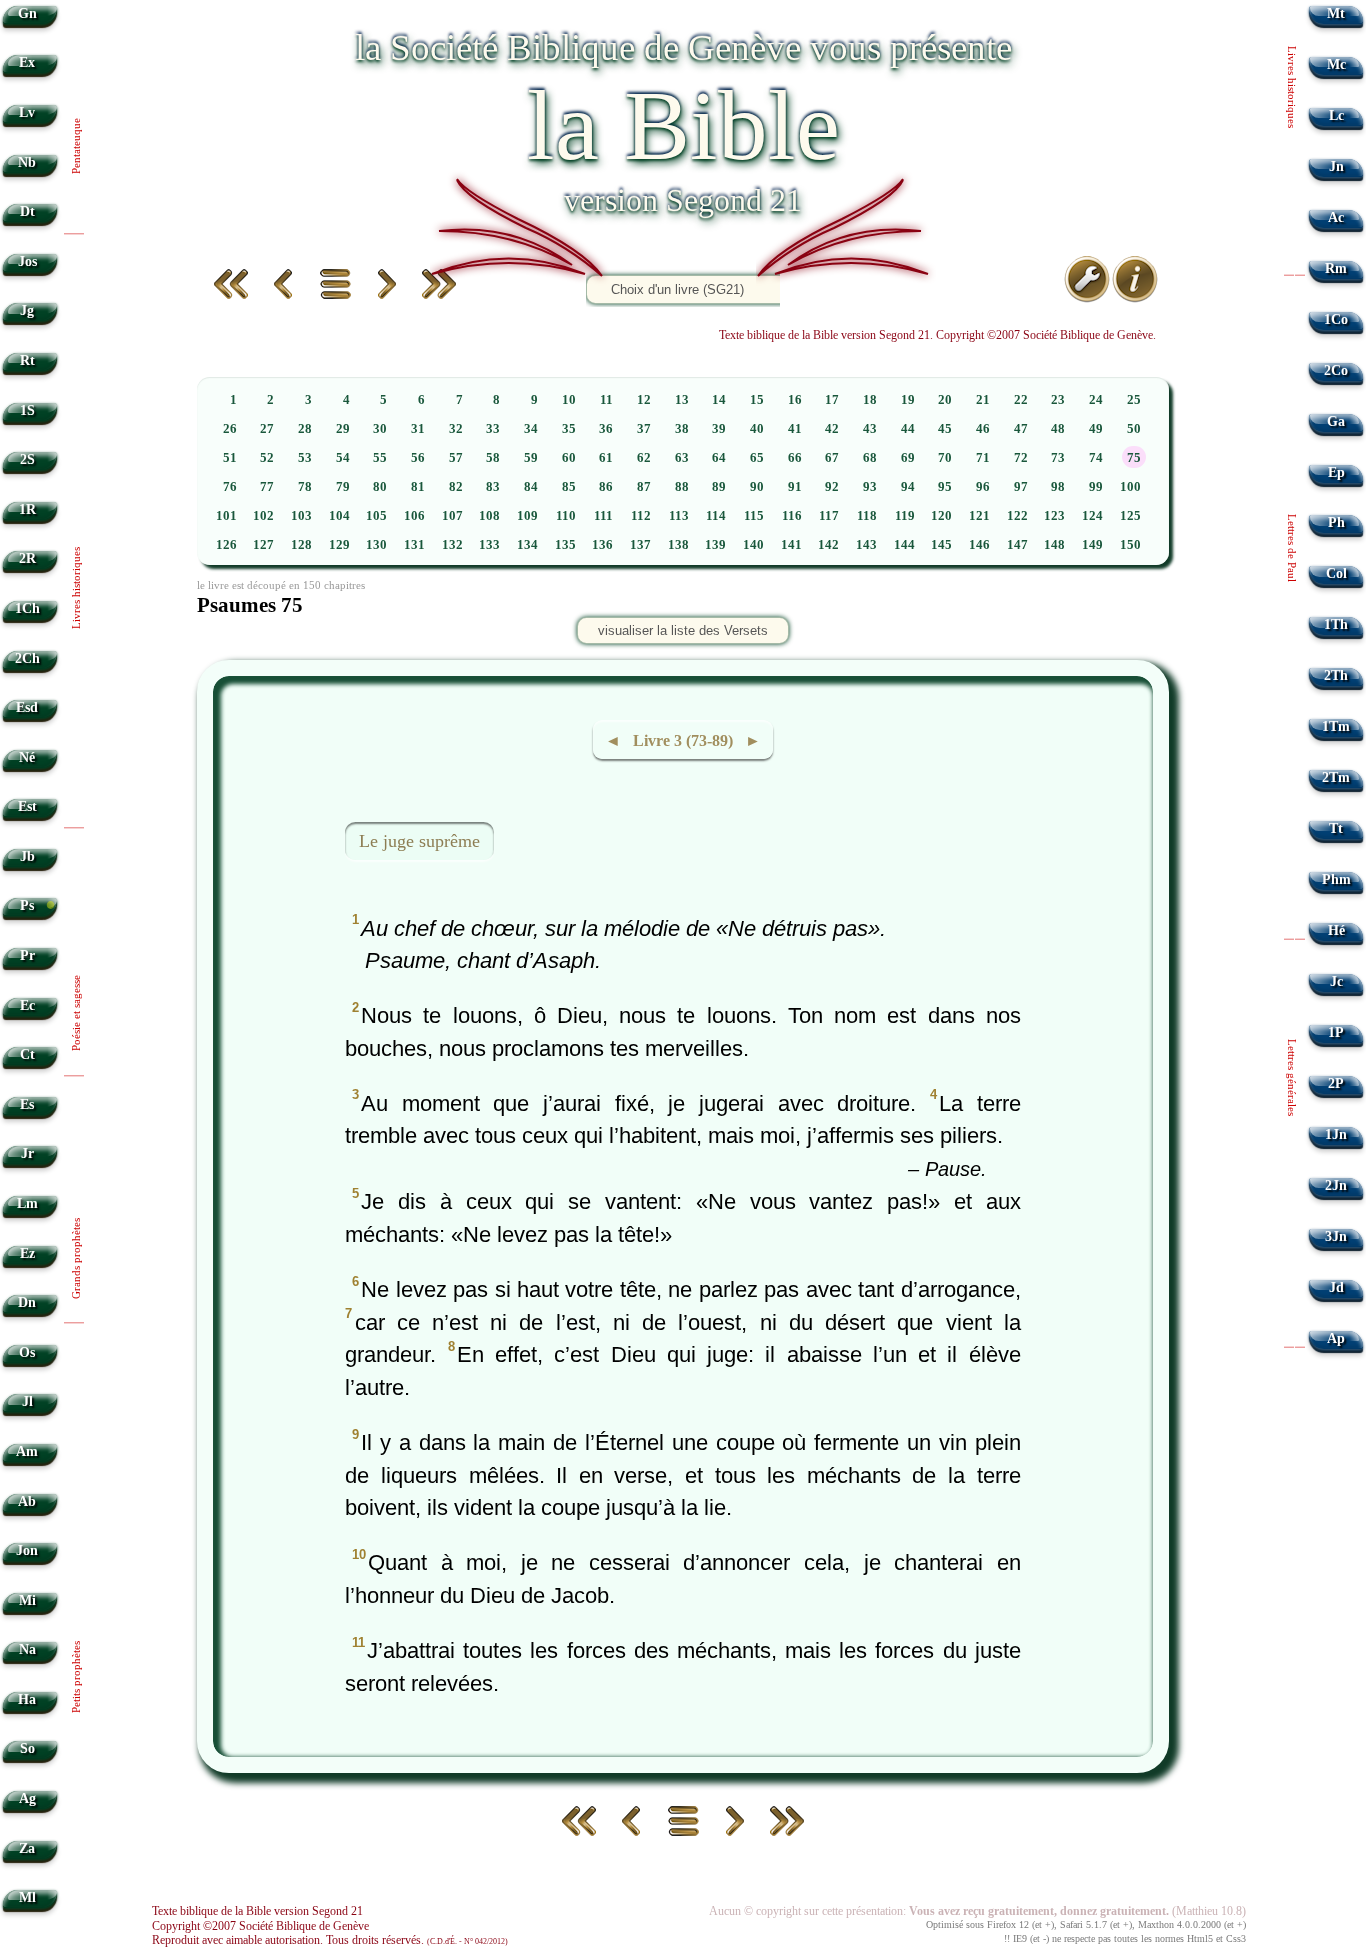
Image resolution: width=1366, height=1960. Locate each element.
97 (1021, 487)
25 (1134, 400)
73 (1058, 458)
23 (1058, 400)
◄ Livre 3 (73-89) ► (683, 740)
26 (230, 429)
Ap (1336, 1338)
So (27, 1748)
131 (414, 545)
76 (230, 487)
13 (682, 400)
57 (456, 458)
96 (983, 487)
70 (945, 458)
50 (1134, 429)
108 (489, 516)
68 (870, 458)
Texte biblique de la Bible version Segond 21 (257, 1911)
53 (305, 458)
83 (493, 487)
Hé (1336, 930)
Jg (27, 310)
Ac (1336, 217)
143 (866, 545)
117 (829, 516)
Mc (1336, 64)
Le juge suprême (419, 841)
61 (606, 458)
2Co (1336, 370)
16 (795, 400)
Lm (27, 1203)
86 (606, 487)
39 (719, 429)
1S (27, 410)
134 (527, 545)
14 (719, 400)
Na (27, 1649)
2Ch (27, 658)
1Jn (1336, 1134)
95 (945, 487)
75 (1134, 458)
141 (791, 545)
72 (1021, 458)
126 (226, 545)
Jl (27, 1401)
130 (376, 545)
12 (644, 400)
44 (908, 429)
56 (418, 458)
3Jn (1336, 1236)
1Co (1336, 319)
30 (380, 429)
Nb (27, 162)
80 (380, 487)
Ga (1336, 421)
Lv (27, 112)
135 (565, 545)
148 (1054, 545)
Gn (27, 13)
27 (267, 429)
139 (715, 545)
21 (983, 400)
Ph (1336, 522)
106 (414, 516)
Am (27, 1451)
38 (682, 429)
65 (757, 458)
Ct (27, 1054)
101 (226, 516)
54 (343, 458)
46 (983, 429)
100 (1130, 487)
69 (908, 458)
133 (489, 545)
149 (1092, 545)
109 (527, 516)
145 (941, 545)
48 (1058, 429)
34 (531, 429)
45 (945, 429)
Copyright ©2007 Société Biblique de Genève (260, 1926)
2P (1336, 1083)
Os (27, 1352)
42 (832, 429)
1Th (1336, 624)
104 (339, 516)
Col (1336, 573)
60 (569, 458)
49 (1096, 429)
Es (27, 1104)
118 (867, 516)
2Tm (1336, 777)
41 (795, 429)
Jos (27, 261)
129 (339, 545)
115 (754, 516)
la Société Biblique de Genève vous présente (683, 47)
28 (305, 429)
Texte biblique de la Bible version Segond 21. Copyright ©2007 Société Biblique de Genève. (937, 335)
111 (603, 516)
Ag (27, 1798)
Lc (1336, 115)
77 (267, 487)
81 (418, 487)
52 (267, 458)
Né (27, 757)
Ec (27, 1005)
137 (640, 545)
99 (1096, 487)
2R (27, 558)
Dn (27, 1302)
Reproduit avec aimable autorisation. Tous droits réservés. (330, 1940)
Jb (27, 856)
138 (678, 545)
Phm (1336, 879)
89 (719, 487)
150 (1130, 545)
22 (1021, 400)
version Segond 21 (683, 200)
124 (1092, 516)
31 (418, 429)
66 (795, 458)
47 (1021, 429)
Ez (27, 1253)
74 (1096, 458)
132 (452, 545)
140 (753, 545)
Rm (1336, 268)
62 (644, 458)
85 (569, 487)
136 (602, 545)
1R (27, 509)
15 (757, 400)
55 (380, 458)
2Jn (1336, 1185)
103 (301, 516)
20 (945, 400)
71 (983, 458)
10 (569, 400)
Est (27, 806)
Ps (27, 905)
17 (832, 400)
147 (1017, 545)
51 (230, 458)
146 (979, 545)
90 (757, 487)
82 (456, 487)
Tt (1336, 828)
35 (569, 429)
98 (1058, 487)
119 (905, 516)
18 (870, 400)
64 (719, 458)
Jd (1336, 1287)
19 (908, 400)
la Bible (683, 125)
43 (870, 429)
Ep (1336, 472)
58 (493, 458)
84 (531, 487)
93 (870, 487)
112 (641, 516)
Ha (27, 1699)
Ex (27, 62)
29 (343, 429)
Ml (27, 1897)
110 (566, 516)
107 (452, 516)
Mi (27, 1600)
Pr (27, 955)
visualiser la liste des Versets (683, 630)
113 (679, 516)
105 (376, 516)
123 (1054, 516)
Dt (27, 211)
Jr (27, 1153)
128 (301, 545)
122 (1017, 516)
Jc (1336, 981)
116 (792, 516)
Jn (1336, 166)
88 (682, 487)
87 (644, 487)
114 (716, 516)
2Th (1336, 675)
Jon (27, 1550)
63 (682, 458)
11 (606, 400)
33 (493, 429)
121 (979, 516)
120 (941, 516)
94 (908, 487)
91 (795, 487)
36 (606, 429)
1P (1336, 1032)
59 (531, 458)
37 (644, 429)
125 (1130, 516)
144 (904, 545)
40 (757, 429)
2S (27, 459)
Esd (27, 707)
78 (305, 487)
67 (832, 458)
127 (263, 545)
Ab (27, 1501)
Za (27, 1848)
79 (343, 487)
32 (456, 429)
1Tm (1336, 726)
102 (263, 516)
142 (828, 545)
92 (832, 487)
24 (1096, 400)
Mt (1336, 13)
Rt (27, 360)
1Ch (27, 608)
